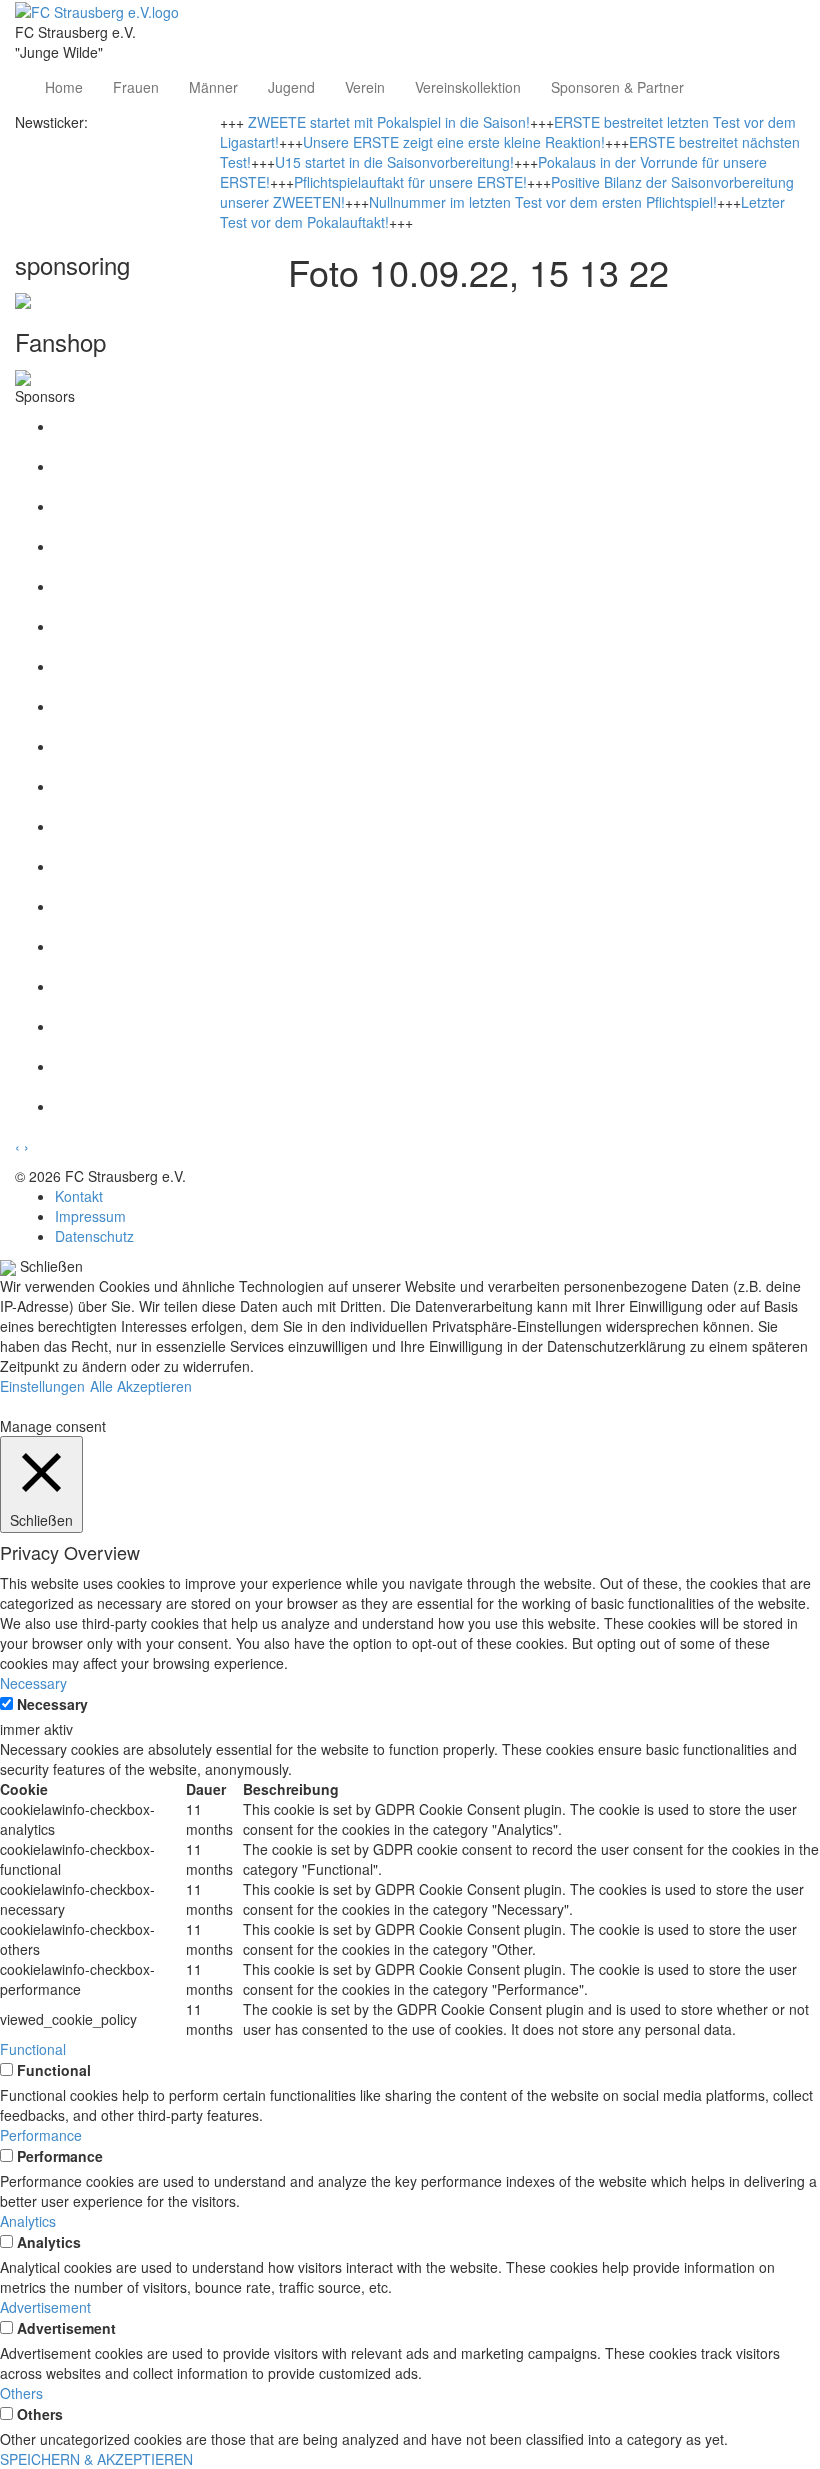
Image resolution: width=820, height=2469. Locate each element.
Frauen (136, 87)
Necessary (52, 1704)
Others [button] (21, 2393)
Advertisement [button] (45, 2307)
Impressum (90, 1216)
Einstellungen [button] (42, 1386)
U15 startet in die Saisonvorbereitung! (394, 162)
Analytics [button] (28, 2221)
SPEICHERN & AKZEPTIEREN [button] (96, 2459)
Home (64, 87)
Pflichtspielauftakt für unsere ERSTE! (410, 182)
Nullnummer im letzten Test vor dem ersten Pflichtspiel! (543, 202)
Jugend (291, 87)
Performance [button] (41, 2135)
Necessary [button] (33, 1683)
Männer (213, 87)
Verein (365, 87)
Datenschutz (94, 1236)
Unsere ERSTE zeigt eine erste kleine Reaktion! (454, 142)
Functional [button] (33, 2049)
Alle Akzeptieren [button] (141, 1386)
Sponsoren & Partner (617, 87)
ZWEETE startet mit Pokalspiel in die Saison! (389, 122)
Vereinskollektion (468, 87)
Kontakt (79, 1196)
